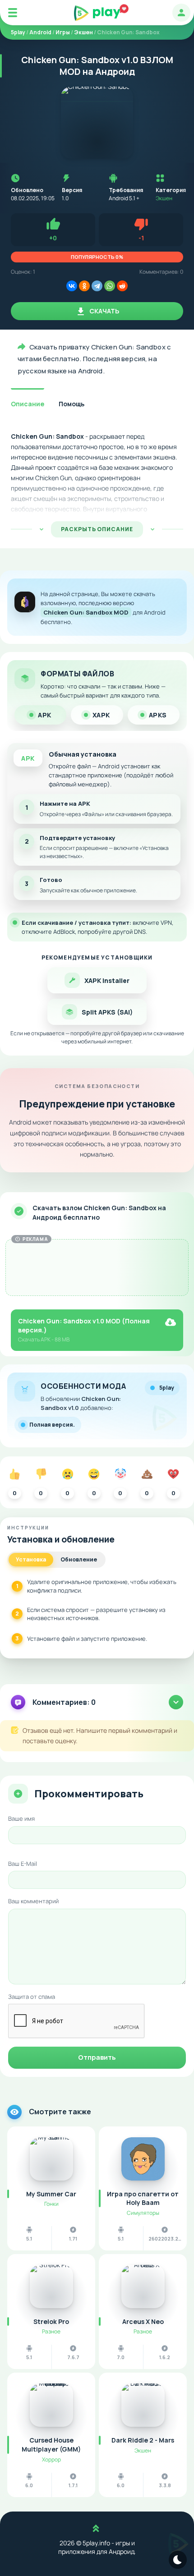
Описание (28, 404)
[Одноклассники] (84, 286)
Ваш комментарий (33, 1901)
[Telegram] (97, 286)
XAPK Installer (107, 980)
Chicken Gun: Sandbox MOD (86, 612)
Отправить (97, 2057)
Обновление (79, 1559)
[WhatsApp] (110, 286)
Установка (31, 1559)
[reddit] (122, 286)
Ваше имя (21, 1818)
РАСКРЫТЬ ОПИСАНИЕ (97, 529)
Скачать (104, 311)
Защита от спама (32, 1997)
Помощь (72, 404)
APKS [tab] (158, 715)
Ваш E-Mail (23, 1864)
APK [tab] (45, 715)
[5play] (97, 13)
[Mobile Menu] (13, 13)
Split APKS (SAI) (107, 1012)
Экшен (164, 198)
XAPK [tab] (101, 715)
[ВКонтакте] (72, 286)
